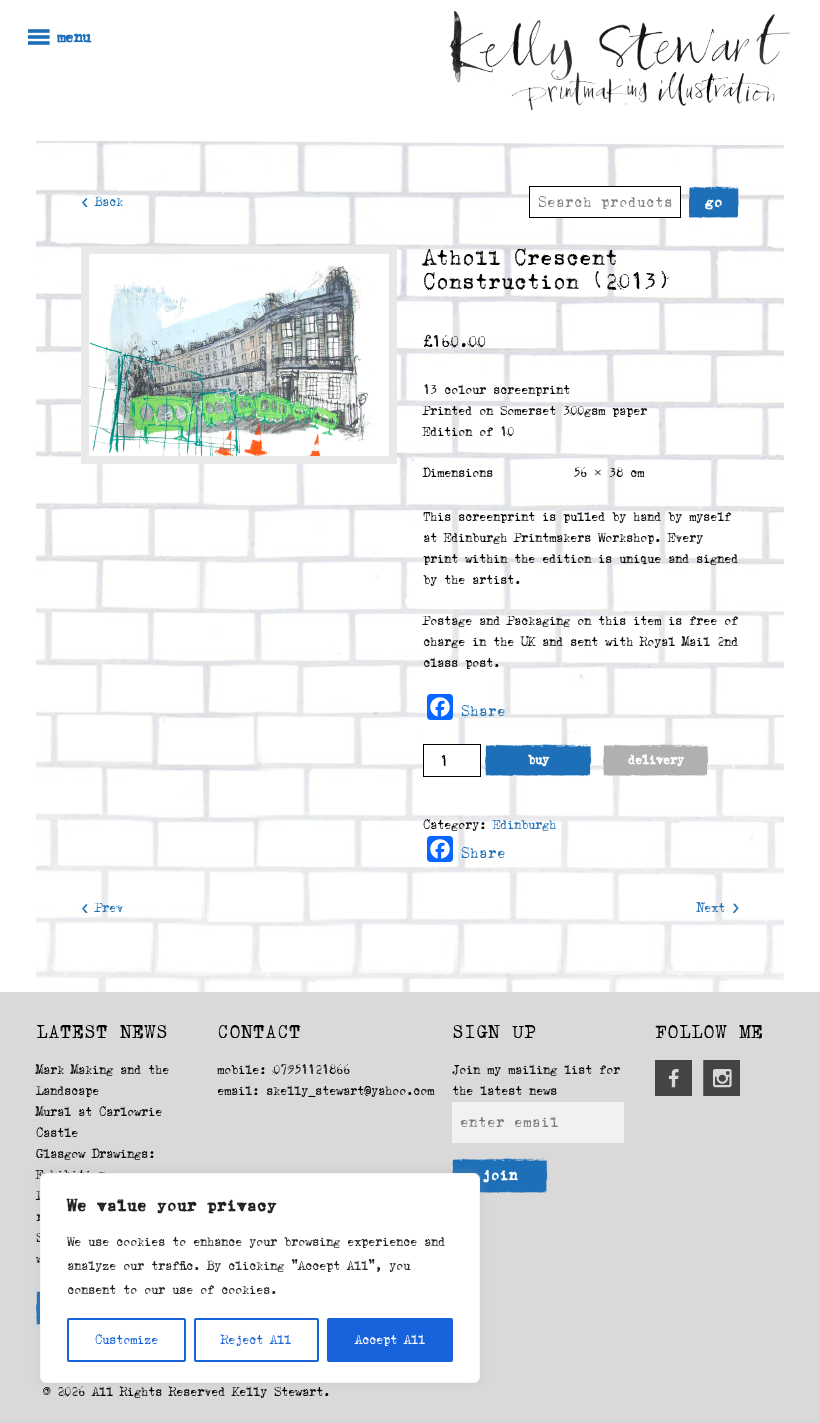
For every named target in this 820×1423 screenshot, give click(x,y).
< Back (102, 202)
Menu (74, 37)
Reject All (256, 1340)
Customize (126, 1340)
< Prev (102, 908)
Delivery (656, 760)
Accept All (390, 1340)
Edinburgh (524, 825)
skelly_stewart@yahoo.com (350, 1091)
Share (483, 711)
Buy (538, 760)
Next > (718, 908)
